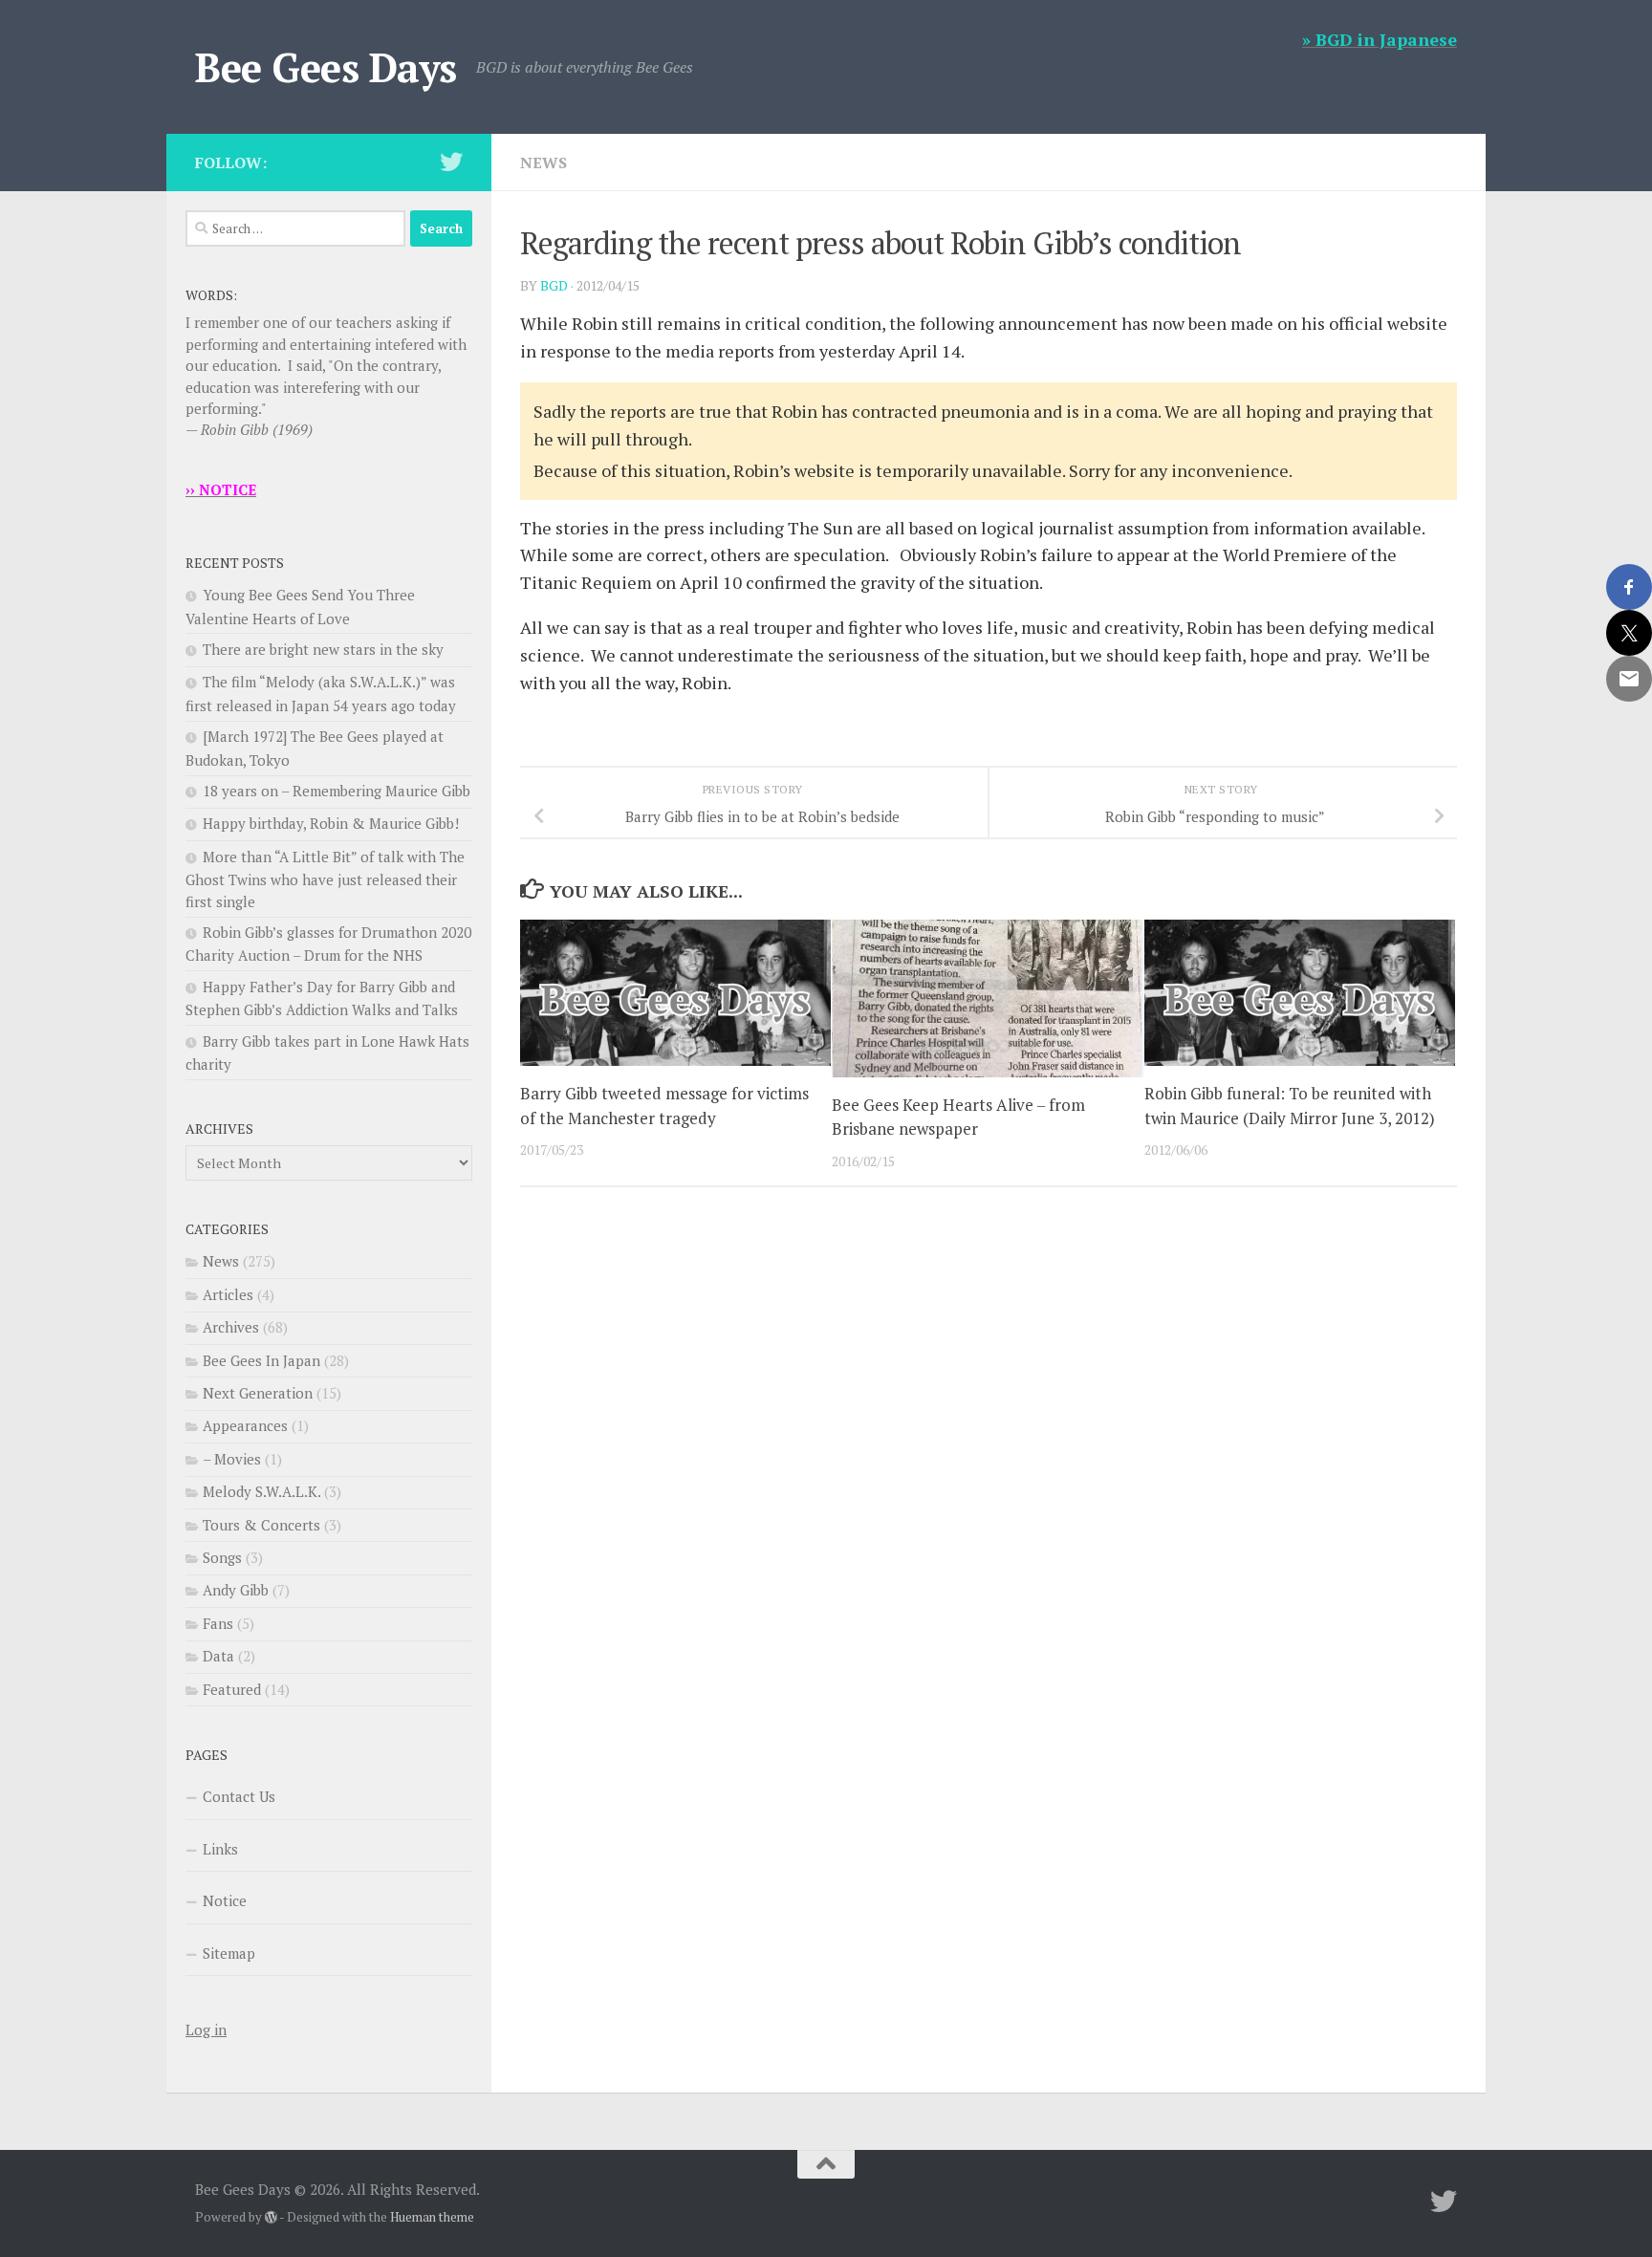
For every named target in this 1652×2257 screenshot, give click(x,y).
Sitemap (229, 1953)
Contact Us (239, 1796)
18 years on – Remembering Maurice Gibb (337, 791)
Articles (228, 1294)
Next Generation (258, 1393)
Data (218, 1656)
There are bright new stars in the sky (323, 649)
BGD (554, 285)
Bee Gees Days (326, 67)
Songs (222, 1557)
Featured (232, 1689)
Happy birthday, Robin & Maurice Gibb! (331, 823)
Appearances (245, 1425)
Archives (231, 1327)
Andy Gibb (236, 1590)
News (543, 163)
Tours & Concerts (261, 1525)
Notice (225, 1900)
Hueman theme (432, 2217)
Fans (218, 1623)
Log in (206, 2029)
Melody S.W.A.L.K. (261, 1491)
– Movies (232, 1459)
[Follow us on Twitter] (451, 162)
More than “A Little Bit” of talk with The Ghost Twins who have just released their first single (325, 879)
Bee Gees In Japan (261, 1360)
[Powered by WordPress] (271, 2217)
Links (220, 1849)
